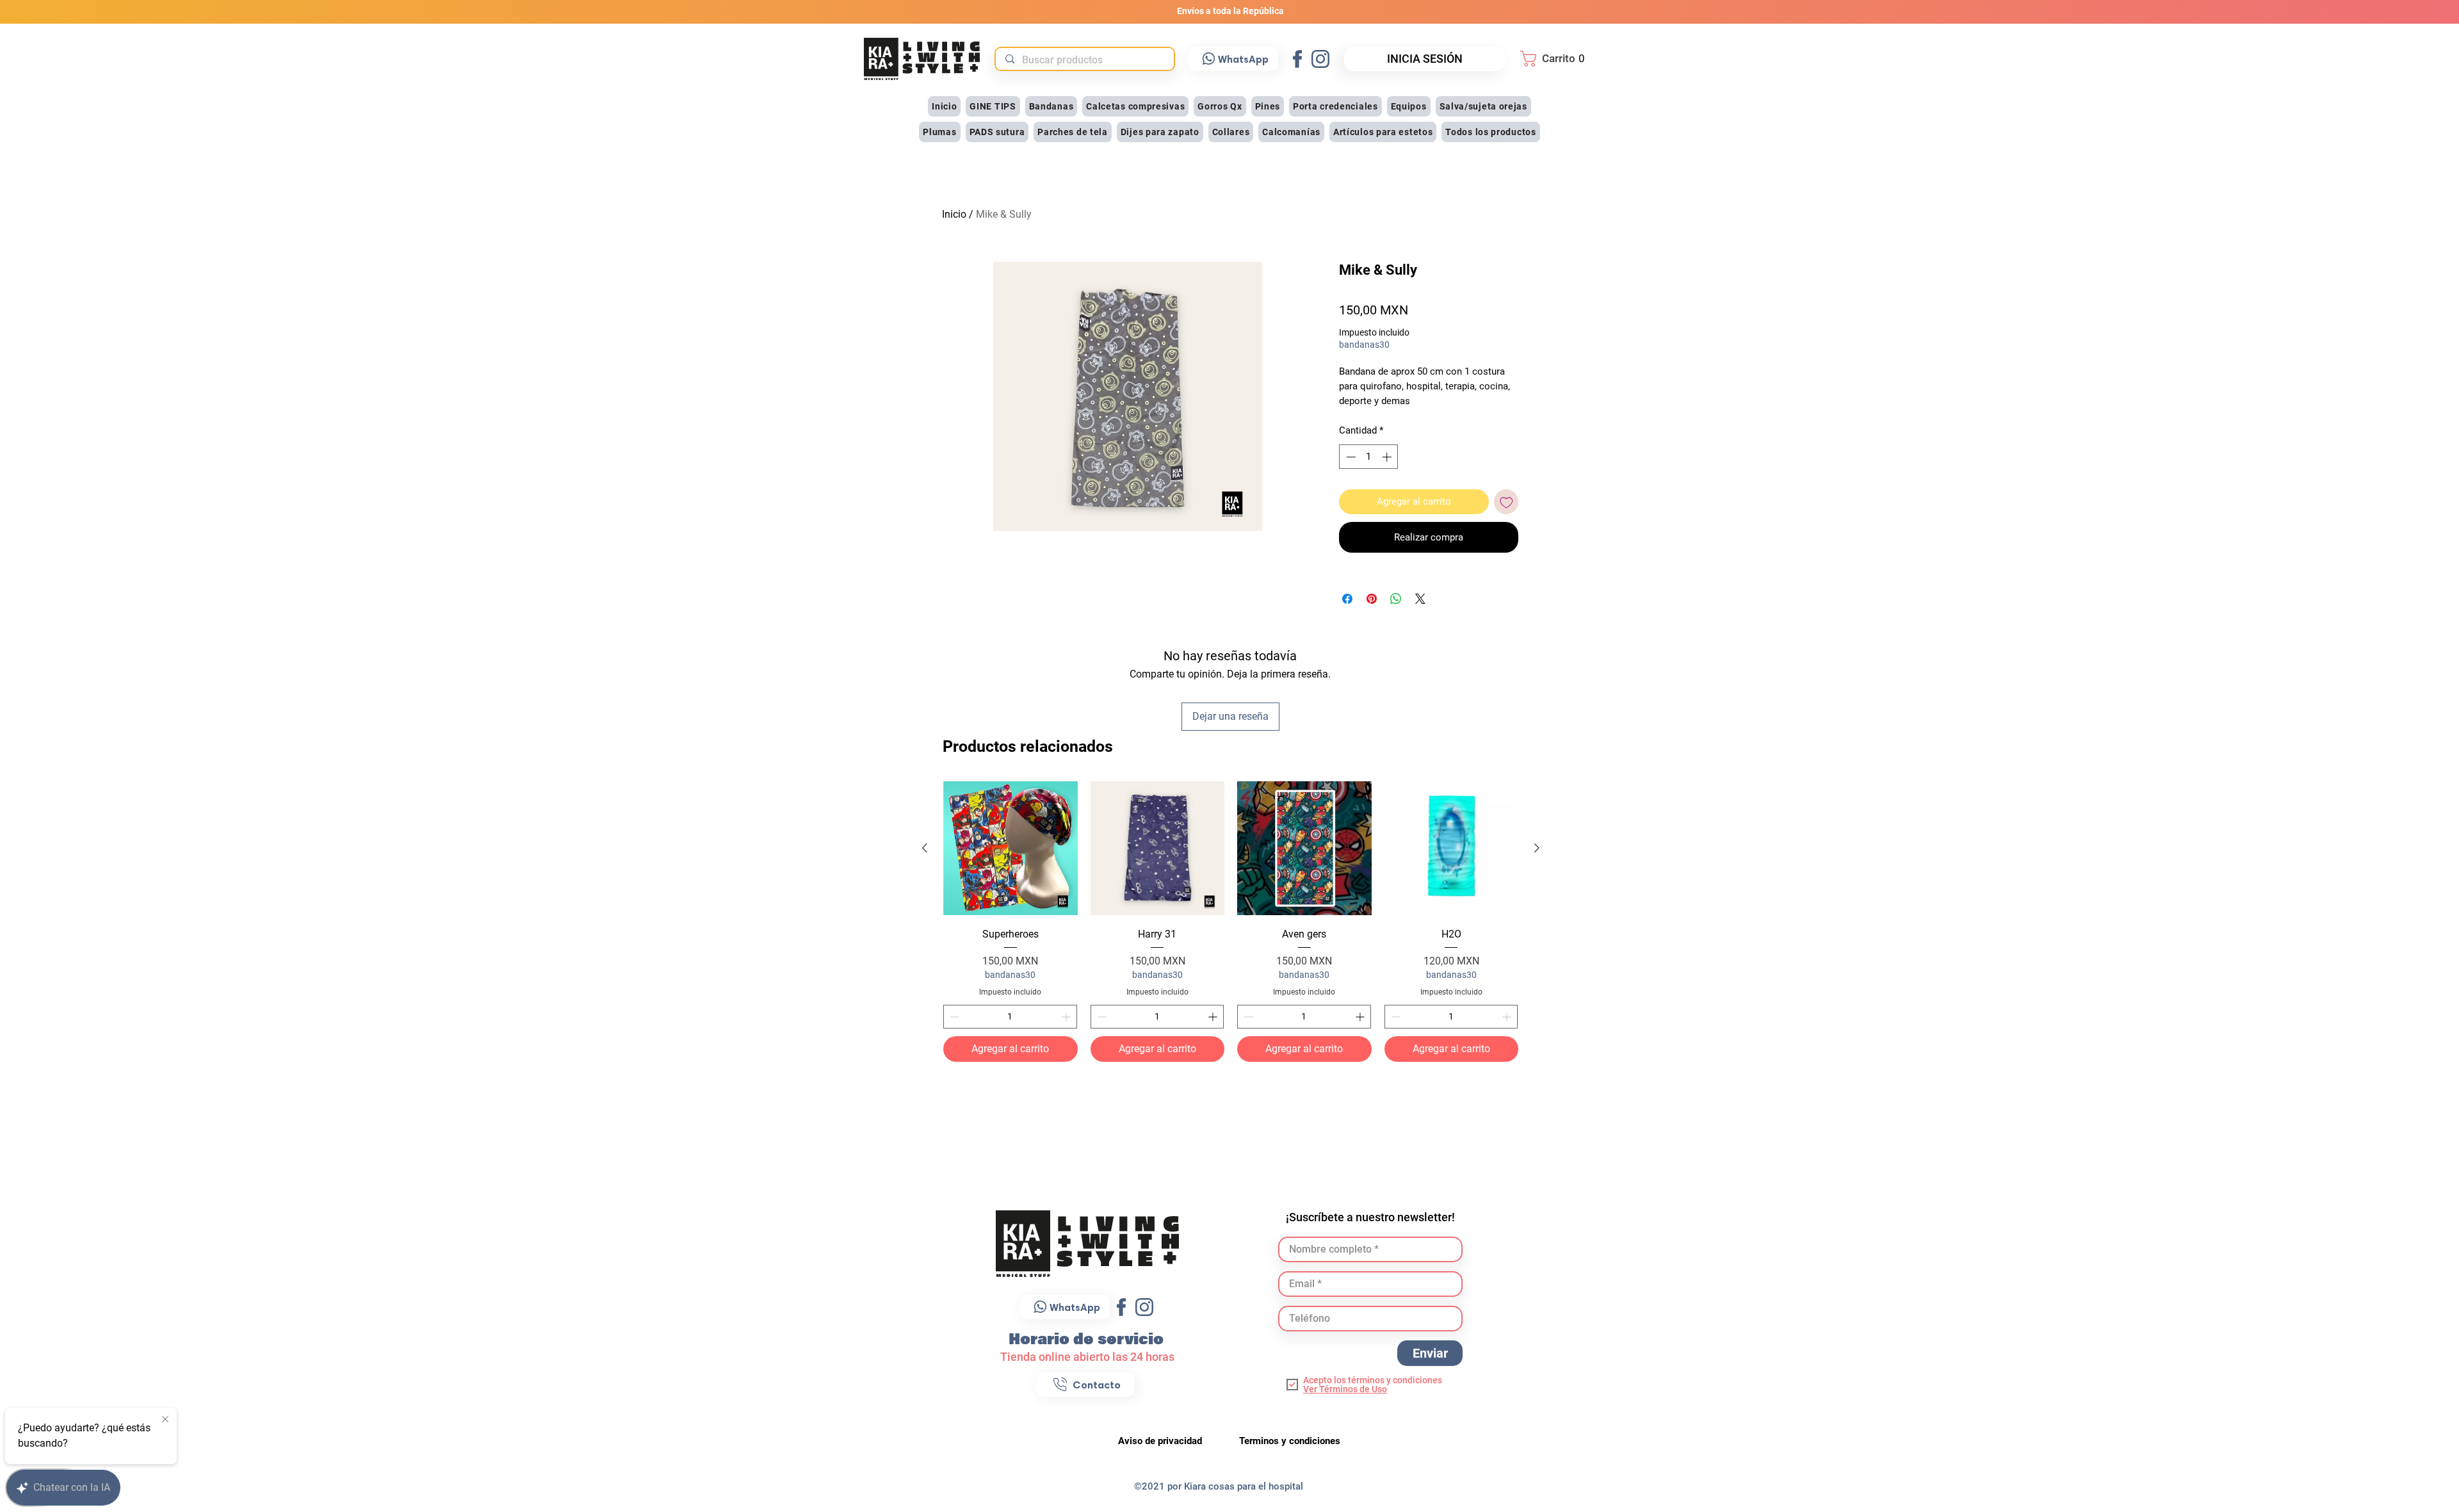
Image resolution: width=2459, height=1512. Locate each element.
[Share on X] (1420, 599)
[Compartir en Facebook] (1347, 599)
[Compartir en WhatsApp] (1396, 599)
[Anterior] (925, 848)
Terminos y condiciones (1290, 1441)
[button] (1556, 59)
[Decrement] (953, 1017)
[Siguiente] (1537, 848)
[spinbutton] (1010, 1017)
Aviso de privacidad (1161, 1441)
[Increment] (1067, 1017)
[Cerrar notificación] (165, 1420)
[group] (1231, 922)
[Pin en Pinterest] (1372, 599)
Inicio (954, 214)
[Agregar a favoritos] (1506, 502)
